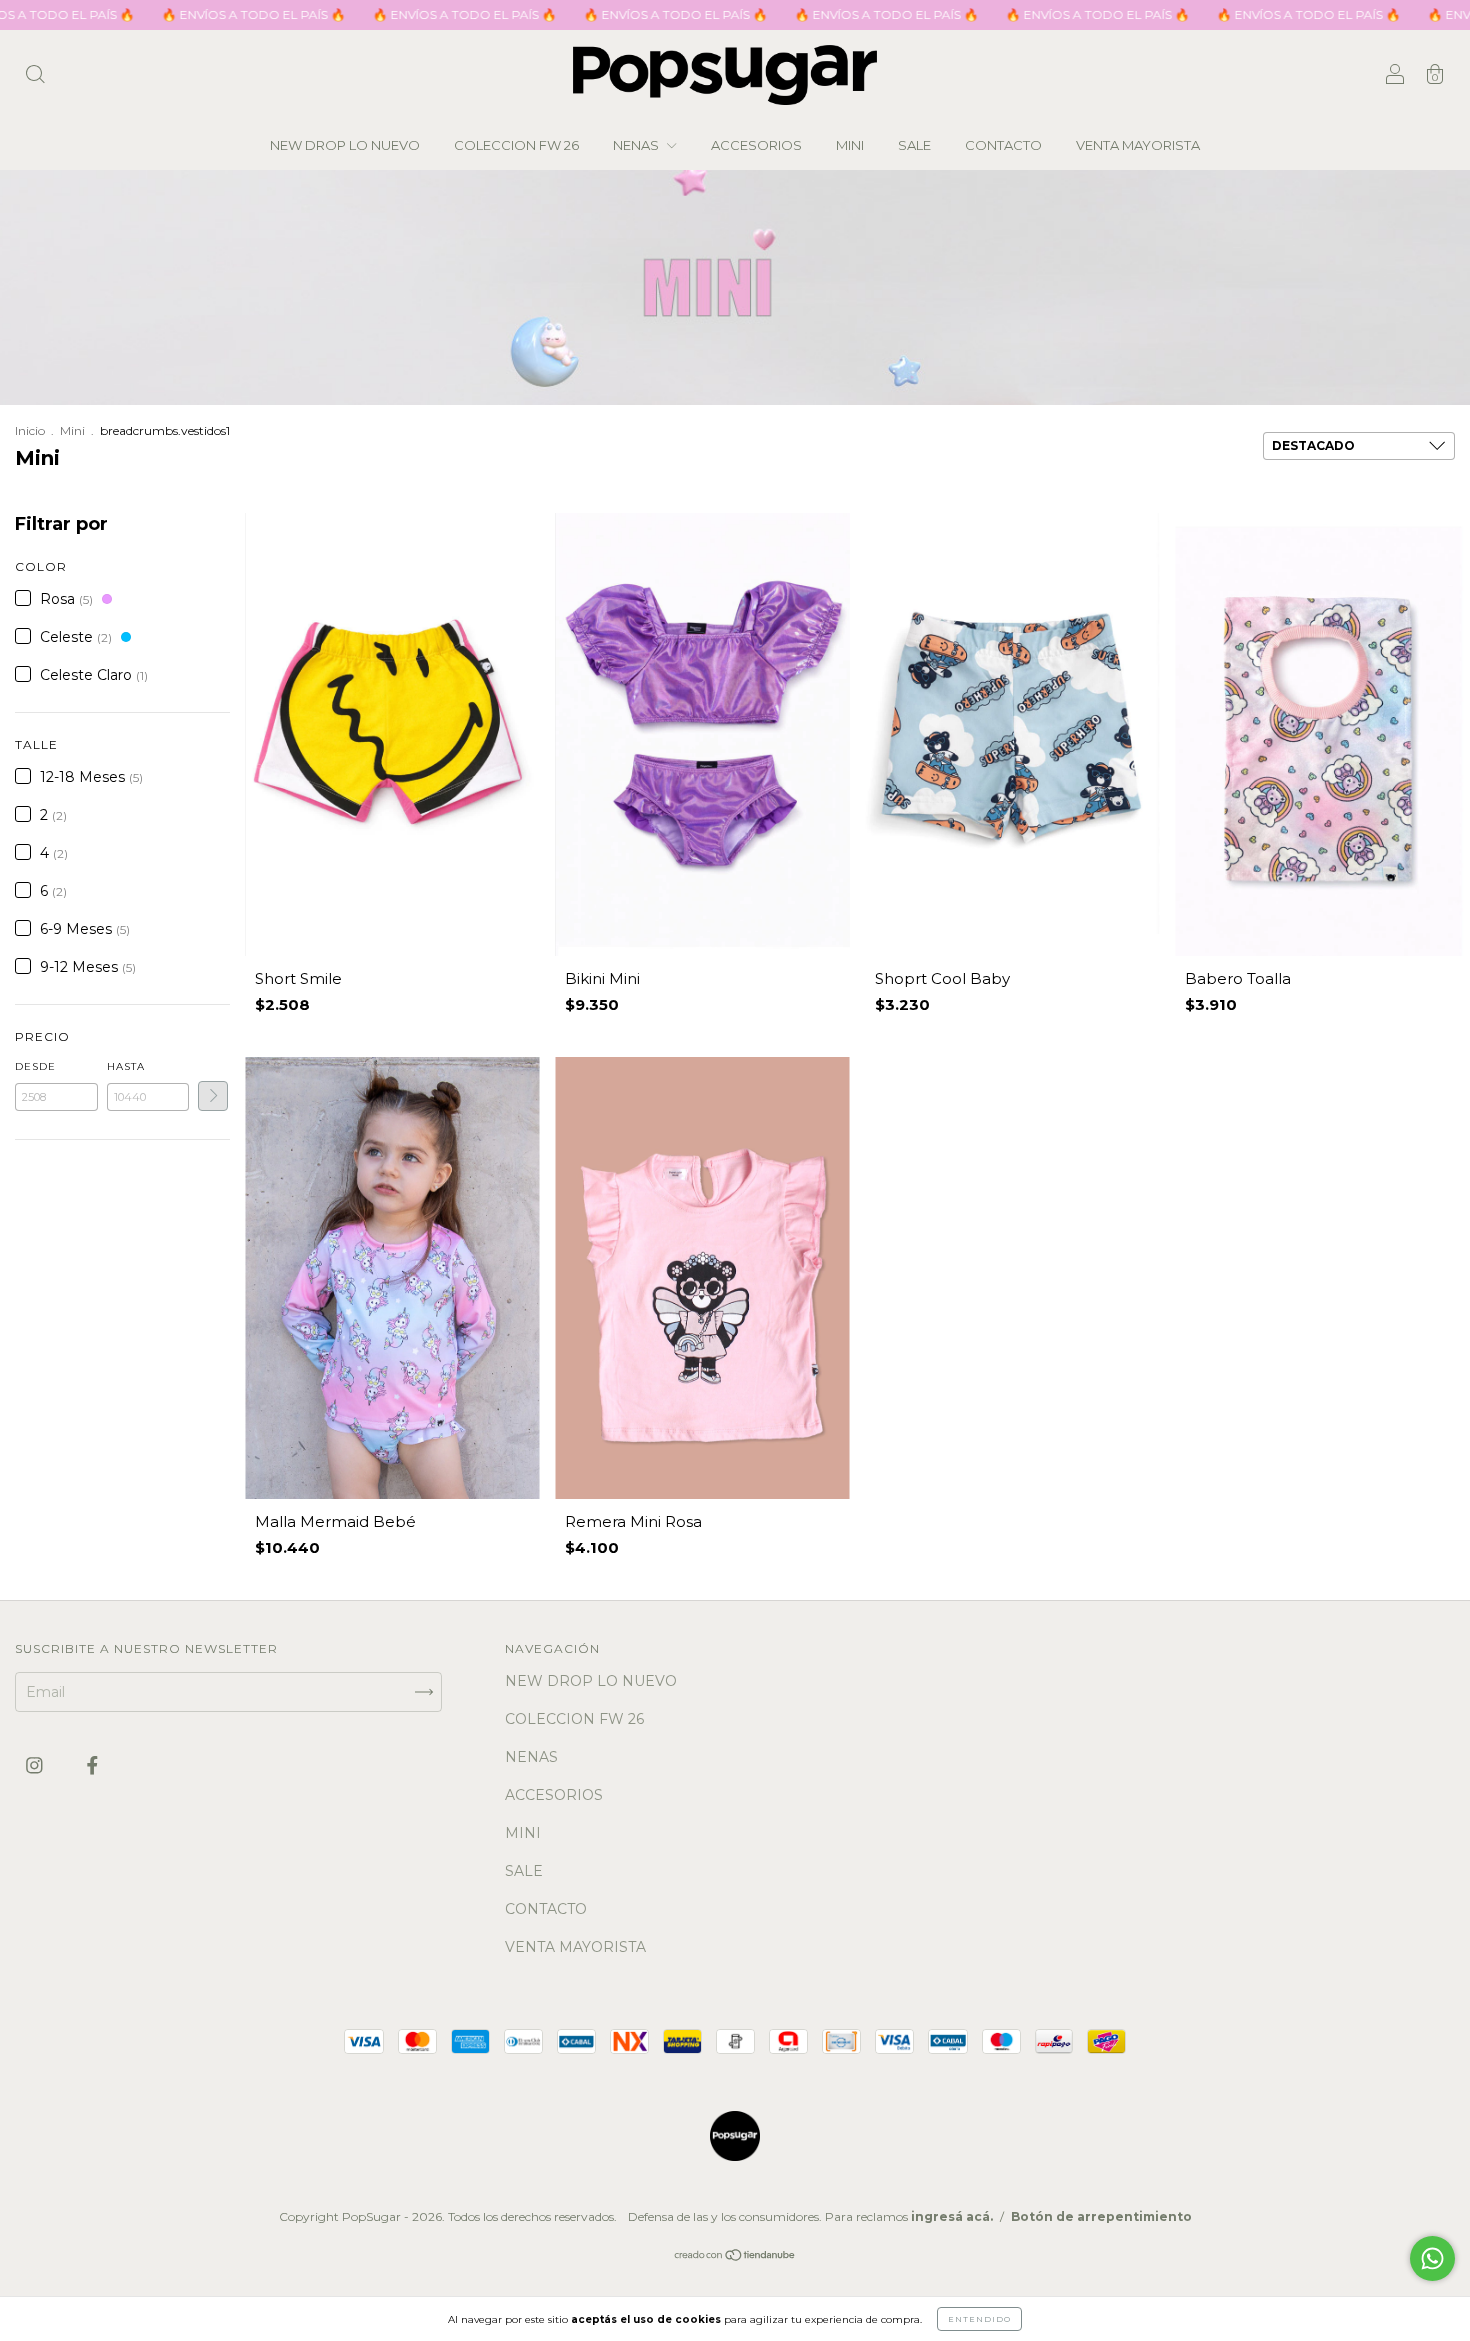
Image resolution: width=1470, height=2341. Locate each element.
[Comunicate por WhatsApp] (1432, 2258)
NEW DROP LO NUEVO (345, 145)
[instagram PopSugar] (36, 1765)
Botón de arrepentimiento (1101, 2216)
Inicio (30, 430)
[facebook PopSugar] (92, 1765)
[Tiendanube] (735, 2257)
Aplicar (213, 1096)
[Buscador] (35, 77)
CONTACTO (1003, 145)
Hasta (126, 1066)
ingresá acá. (952, 2216)
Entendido (979, 2319)
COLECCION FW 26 (516, 145)
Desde (35, 1066)
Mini (72, 430)
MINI (850, 145)
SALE (914, 145)
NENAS (637, 145)
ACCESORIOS (756, 145)
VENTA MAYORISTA (1138, 145)
